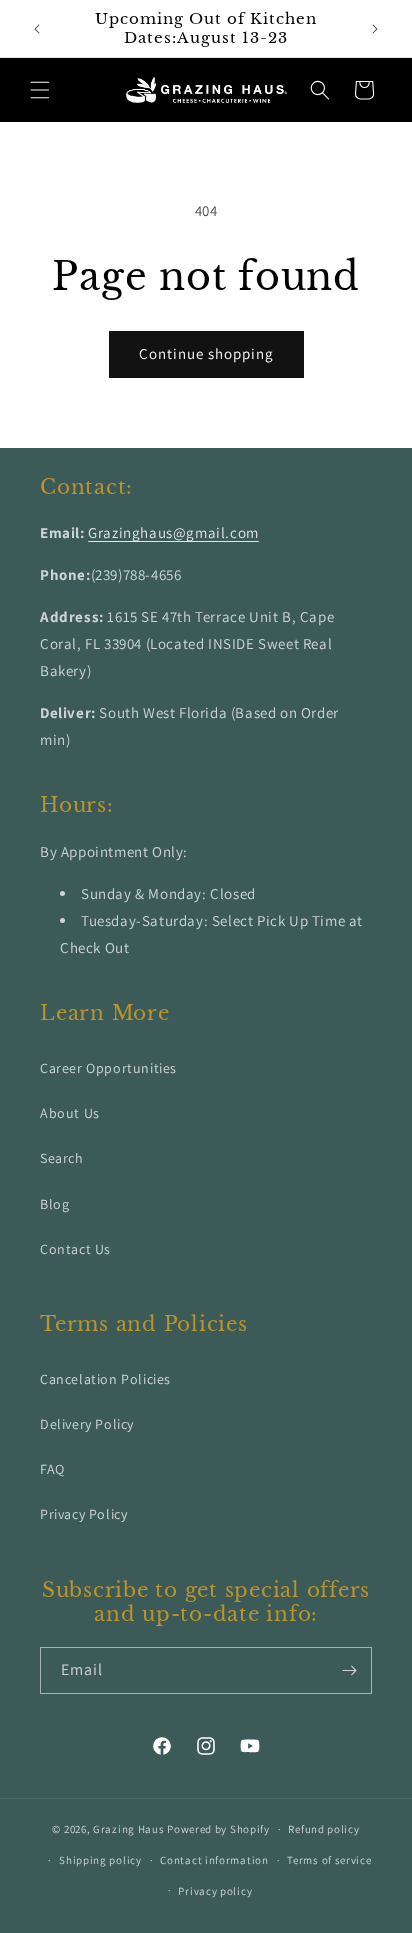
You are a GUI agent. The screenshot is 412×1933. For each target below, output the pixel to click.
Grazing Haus (128, 1829)
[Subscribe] (349, 1670)
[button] (40, 90)
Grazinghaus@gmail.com (173, 532)
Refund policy (323, 1829)
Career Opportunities (108, 1068)
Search (62, 1158)
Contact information (214, 1860)
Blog (54, 1204)
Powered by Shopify (218, 1829)
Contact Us (75, 1249)
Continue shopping (206, 353)
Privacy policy (215, 1891)
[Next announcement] (375, 29)
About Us (70, 1113)
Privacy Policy (83, 1514)
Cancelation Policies (105, 1379)
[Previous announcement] (37, 29)
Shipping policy (100, 1860)
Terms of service (329, 1860)
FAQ (52, 1469)
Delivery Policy (87, 1424)
